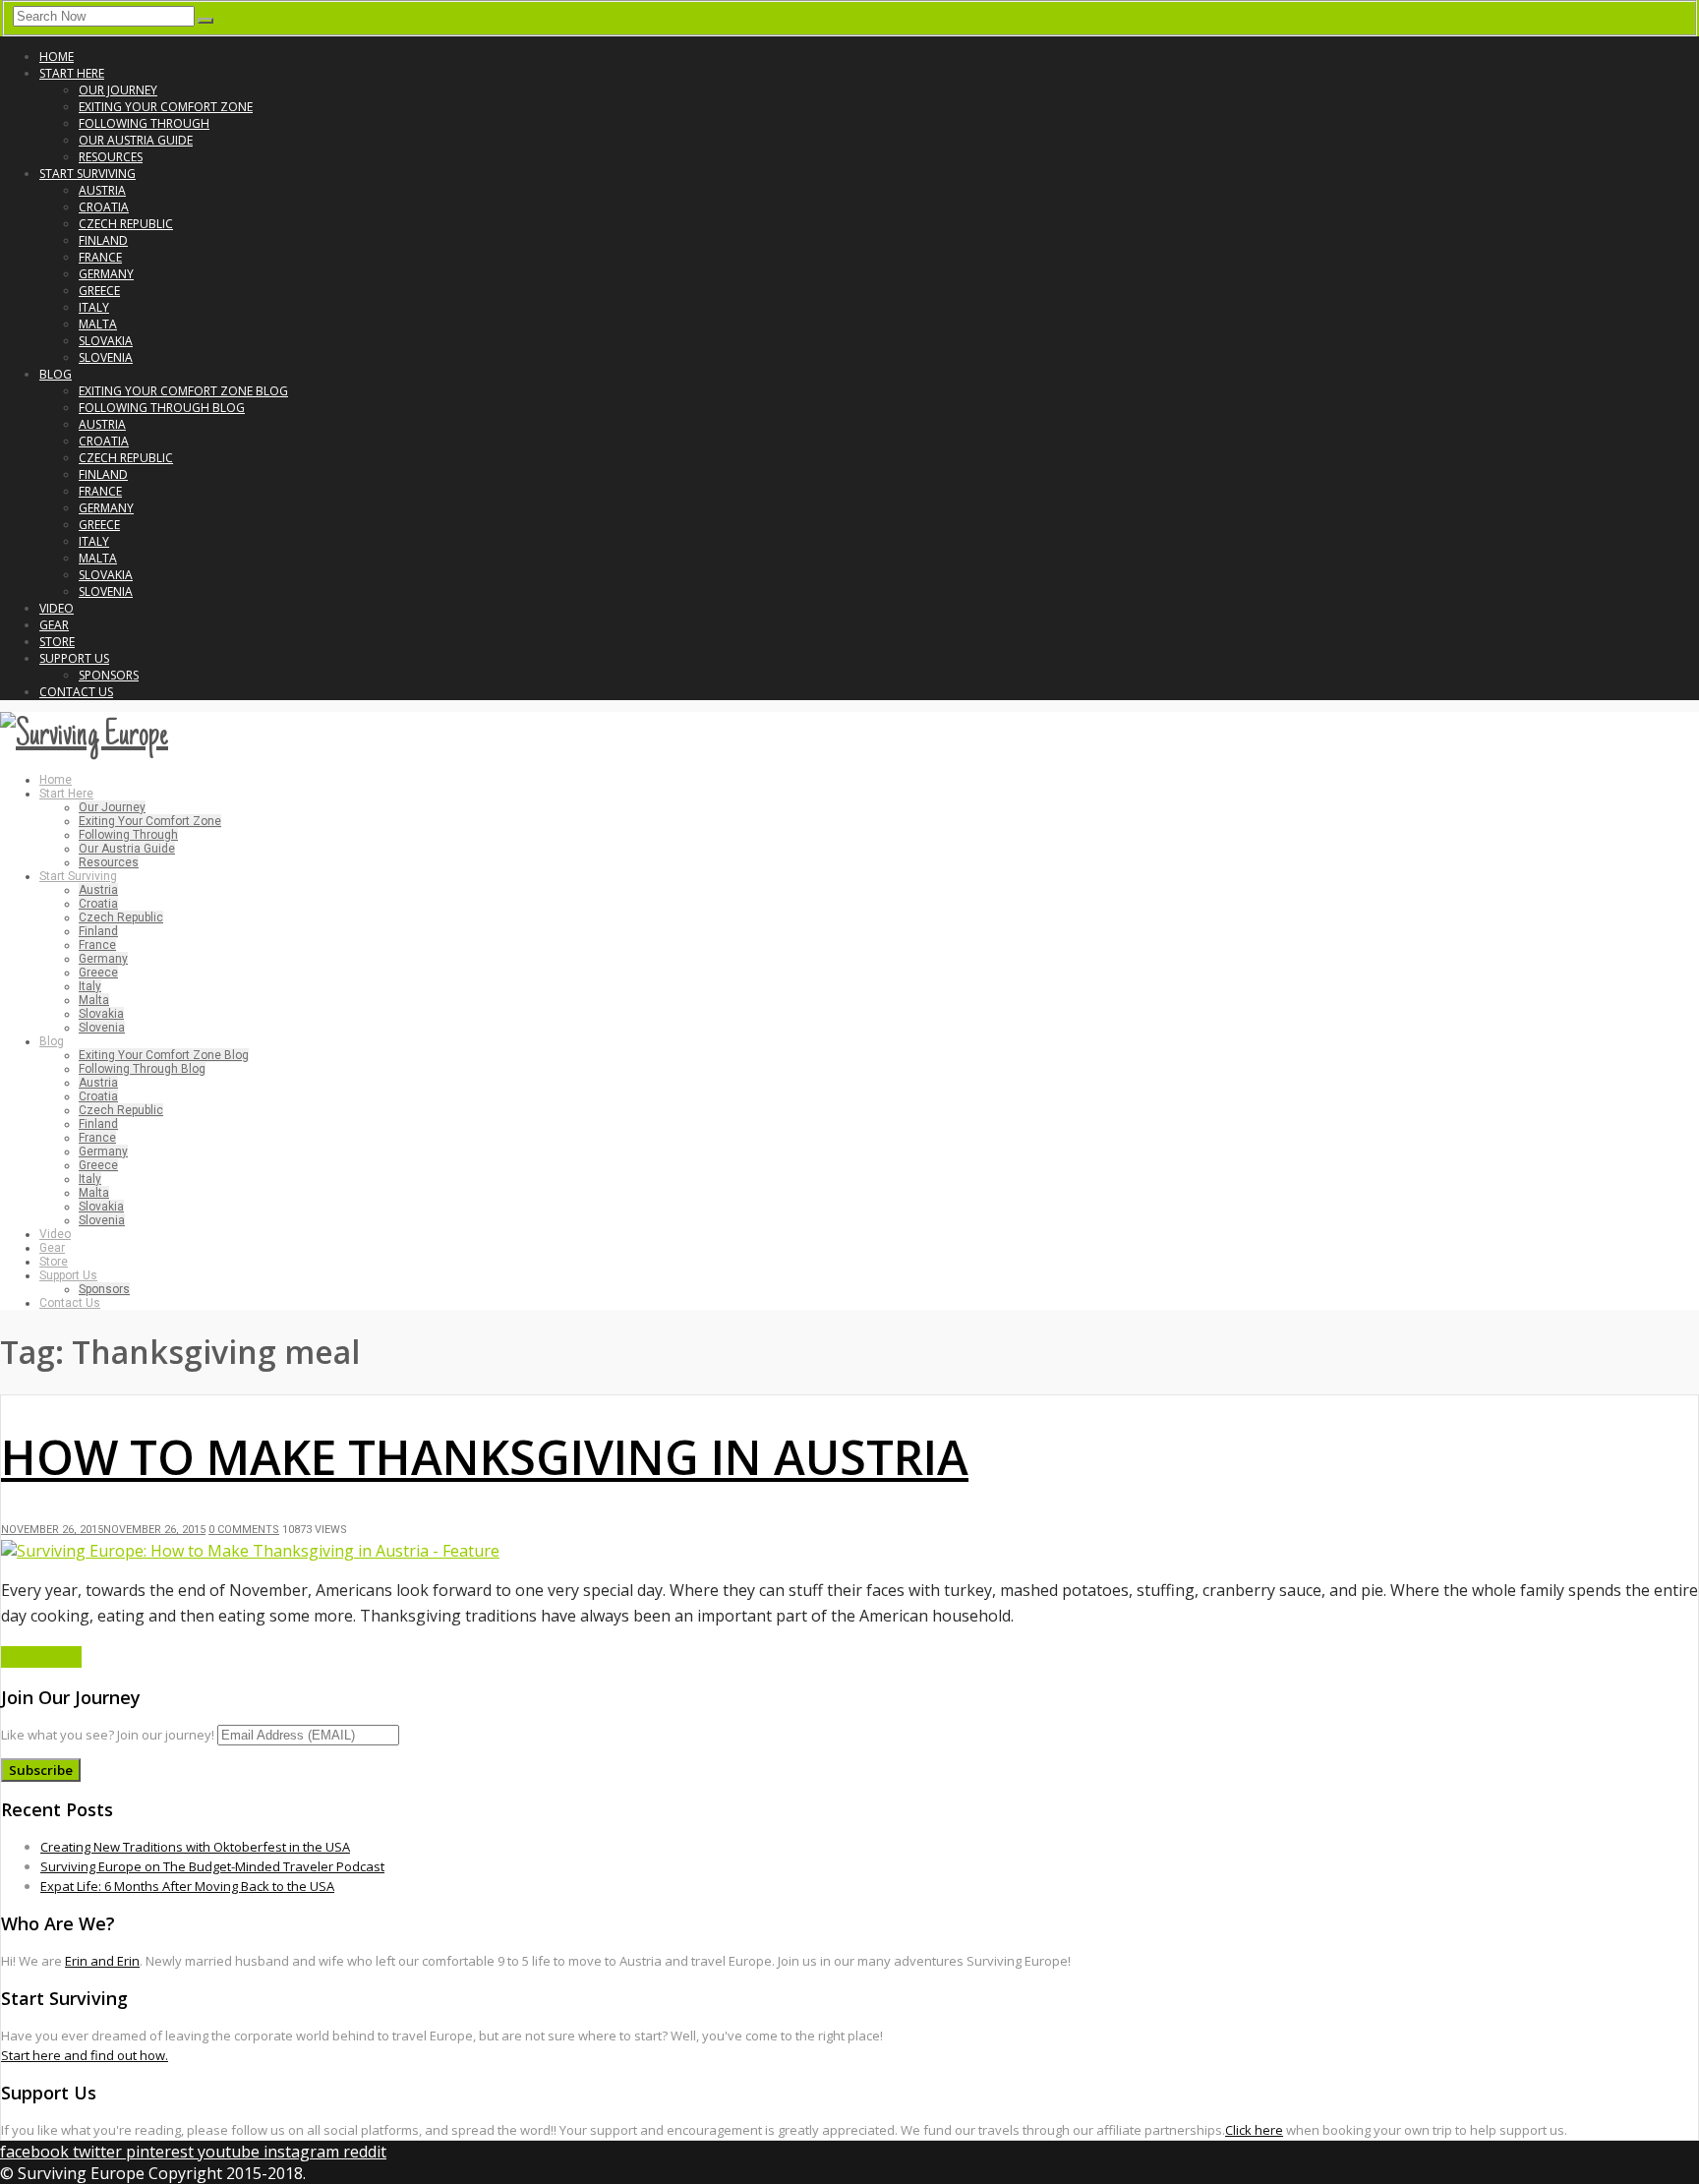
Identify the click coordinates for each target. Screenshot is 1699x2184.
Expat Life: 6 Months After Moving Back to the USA (187, 1886)
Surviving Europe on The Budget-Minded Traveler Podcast (212, 1866)
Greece (99, 291)
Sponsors (109, 675)
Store (57, 642)
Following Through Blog (162, 408)
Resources (111, 157)
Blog (56, 374)
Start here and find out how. (85, 2055)
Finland (103, 240)
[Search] (205, 21)
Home (57, 57)
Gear (54, 625)
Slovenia (106, 357)
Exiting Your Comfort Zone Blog (183, 391)
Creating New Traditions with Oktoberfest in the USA (195, 1847)
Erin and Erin (102, 1961)
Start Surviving (88, 174)
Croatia (104, 207)
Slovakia (106, 341)
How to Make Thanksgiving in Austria (485, 1457)
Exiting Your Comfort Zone (166, 107)
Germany (106, 274)
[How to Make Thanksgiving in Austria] (250, 1551)
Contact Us (76, 692)
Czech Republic (126, 224)
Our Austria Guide (136, 140)
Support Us (74, 658)
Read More (41, 1657)
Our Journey (118, 90)
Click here (1254, 2130)
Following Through (144, 123)
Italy (94, 307)
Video (57, 608)
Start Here (72, 73)
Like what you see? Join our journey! (108, 1735)
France (100, 257)
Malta (98, 324)
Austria (102, 190)
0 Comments (244, 1530)
